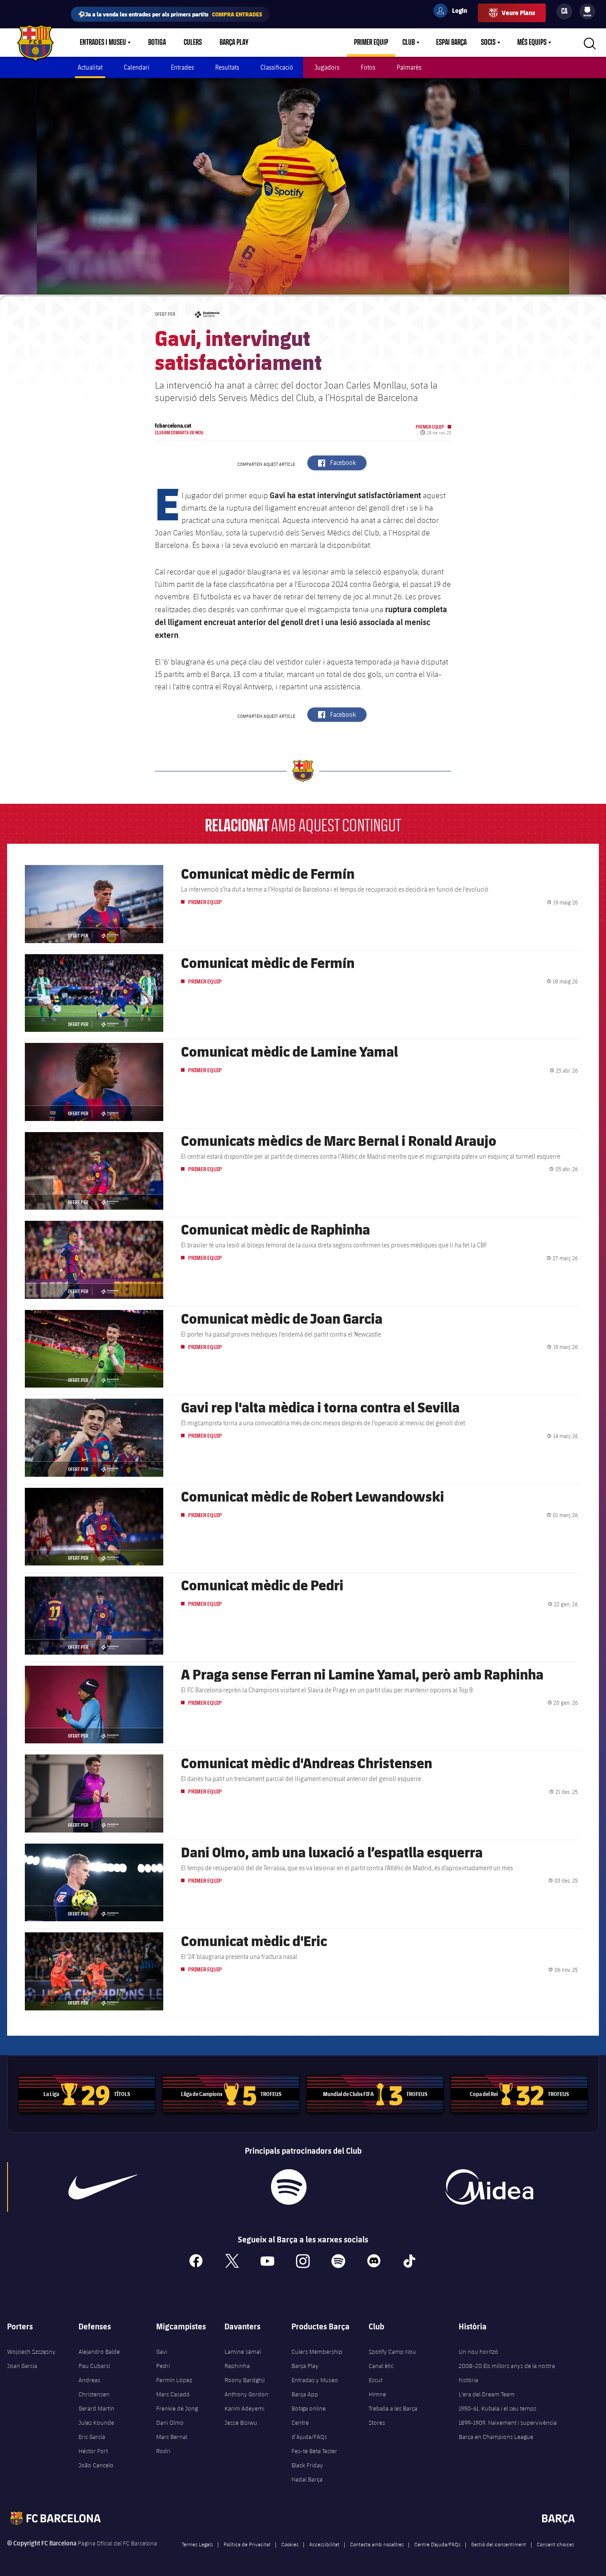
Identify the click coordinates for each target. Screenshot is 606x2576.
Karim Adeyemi (244, 2408)
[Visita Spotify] (289, 2187)
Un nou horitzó (478, 2352)
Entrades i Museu (103, 43)
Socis (488, 43)
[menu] (587, 12)
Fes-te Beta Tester (314, 2451)
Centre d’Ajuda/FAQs (309, 2430)
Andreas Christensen (94, 2387)
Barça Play (234, 43)
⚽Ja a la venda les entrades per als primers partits (170, 14)
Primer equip (371, 43)
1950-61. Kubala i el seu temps (498, 2408)
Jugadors (327, 67)
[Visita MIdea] (489, 2187)
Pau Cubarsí (94, 2366)
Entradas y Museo (315, 2380)
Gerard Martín (96, 2408)
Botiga (157, 43)
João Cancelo (96, 2465)
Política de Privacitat (247, 2544)
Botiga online (309, 2408)
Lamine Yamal (243, 2352)
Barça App (305, 2394)
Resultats (227, 67)
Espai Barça (451, 43)
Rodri (163, 2451)
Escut (376, 2380)
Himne (377, 2394)
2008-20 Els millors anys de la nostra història (507, 2373)
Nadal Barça (307, 2479)
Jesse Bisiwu (241, 2423)
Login (454, 12)
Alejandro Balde (99, 2352)
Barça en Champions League (496, 2437)
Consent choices (555, 2544)
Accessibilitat (324, 2544)
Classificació (277, 67)
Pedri (163, 2366)
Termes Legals (197, 2544)
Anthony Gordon (246, 2394)
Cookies (290, 2544)
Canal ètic (381, 2366)
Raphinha (237, 2366)
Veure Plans (518, 13)
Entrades (182, 67)
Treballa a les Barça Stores (393, 2415)
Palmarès (409, 67)
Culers (193, 43)
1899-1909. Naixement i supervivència (508, 2423)
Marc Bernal (172, 2437)
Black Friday (307, 2465)
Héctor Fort (93, 2451)
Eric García (92, 2437)
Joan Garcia (22, 2366)
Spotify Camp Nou (392, 2352)
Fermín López (174, 2380)
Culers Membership (317, 2352)
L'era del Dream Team (487, 2394)
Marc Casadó (173, 2394)
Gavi (162, 2352)
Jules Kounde (96, 2423)
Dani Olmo (170, 2423)
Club (409, 43)
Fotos (368, 67)
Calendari (137, 67)
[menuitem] (587, 10)
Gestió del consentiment (499, 2544)
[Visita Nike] (103, 2187)
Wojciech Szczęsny (31, 2352)
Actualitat (90, 67)
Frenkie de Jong (177, 2408)
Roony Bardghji (245, 2380)
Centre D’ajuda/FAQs (437, 2544)
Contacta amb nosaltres (377, 2544)
